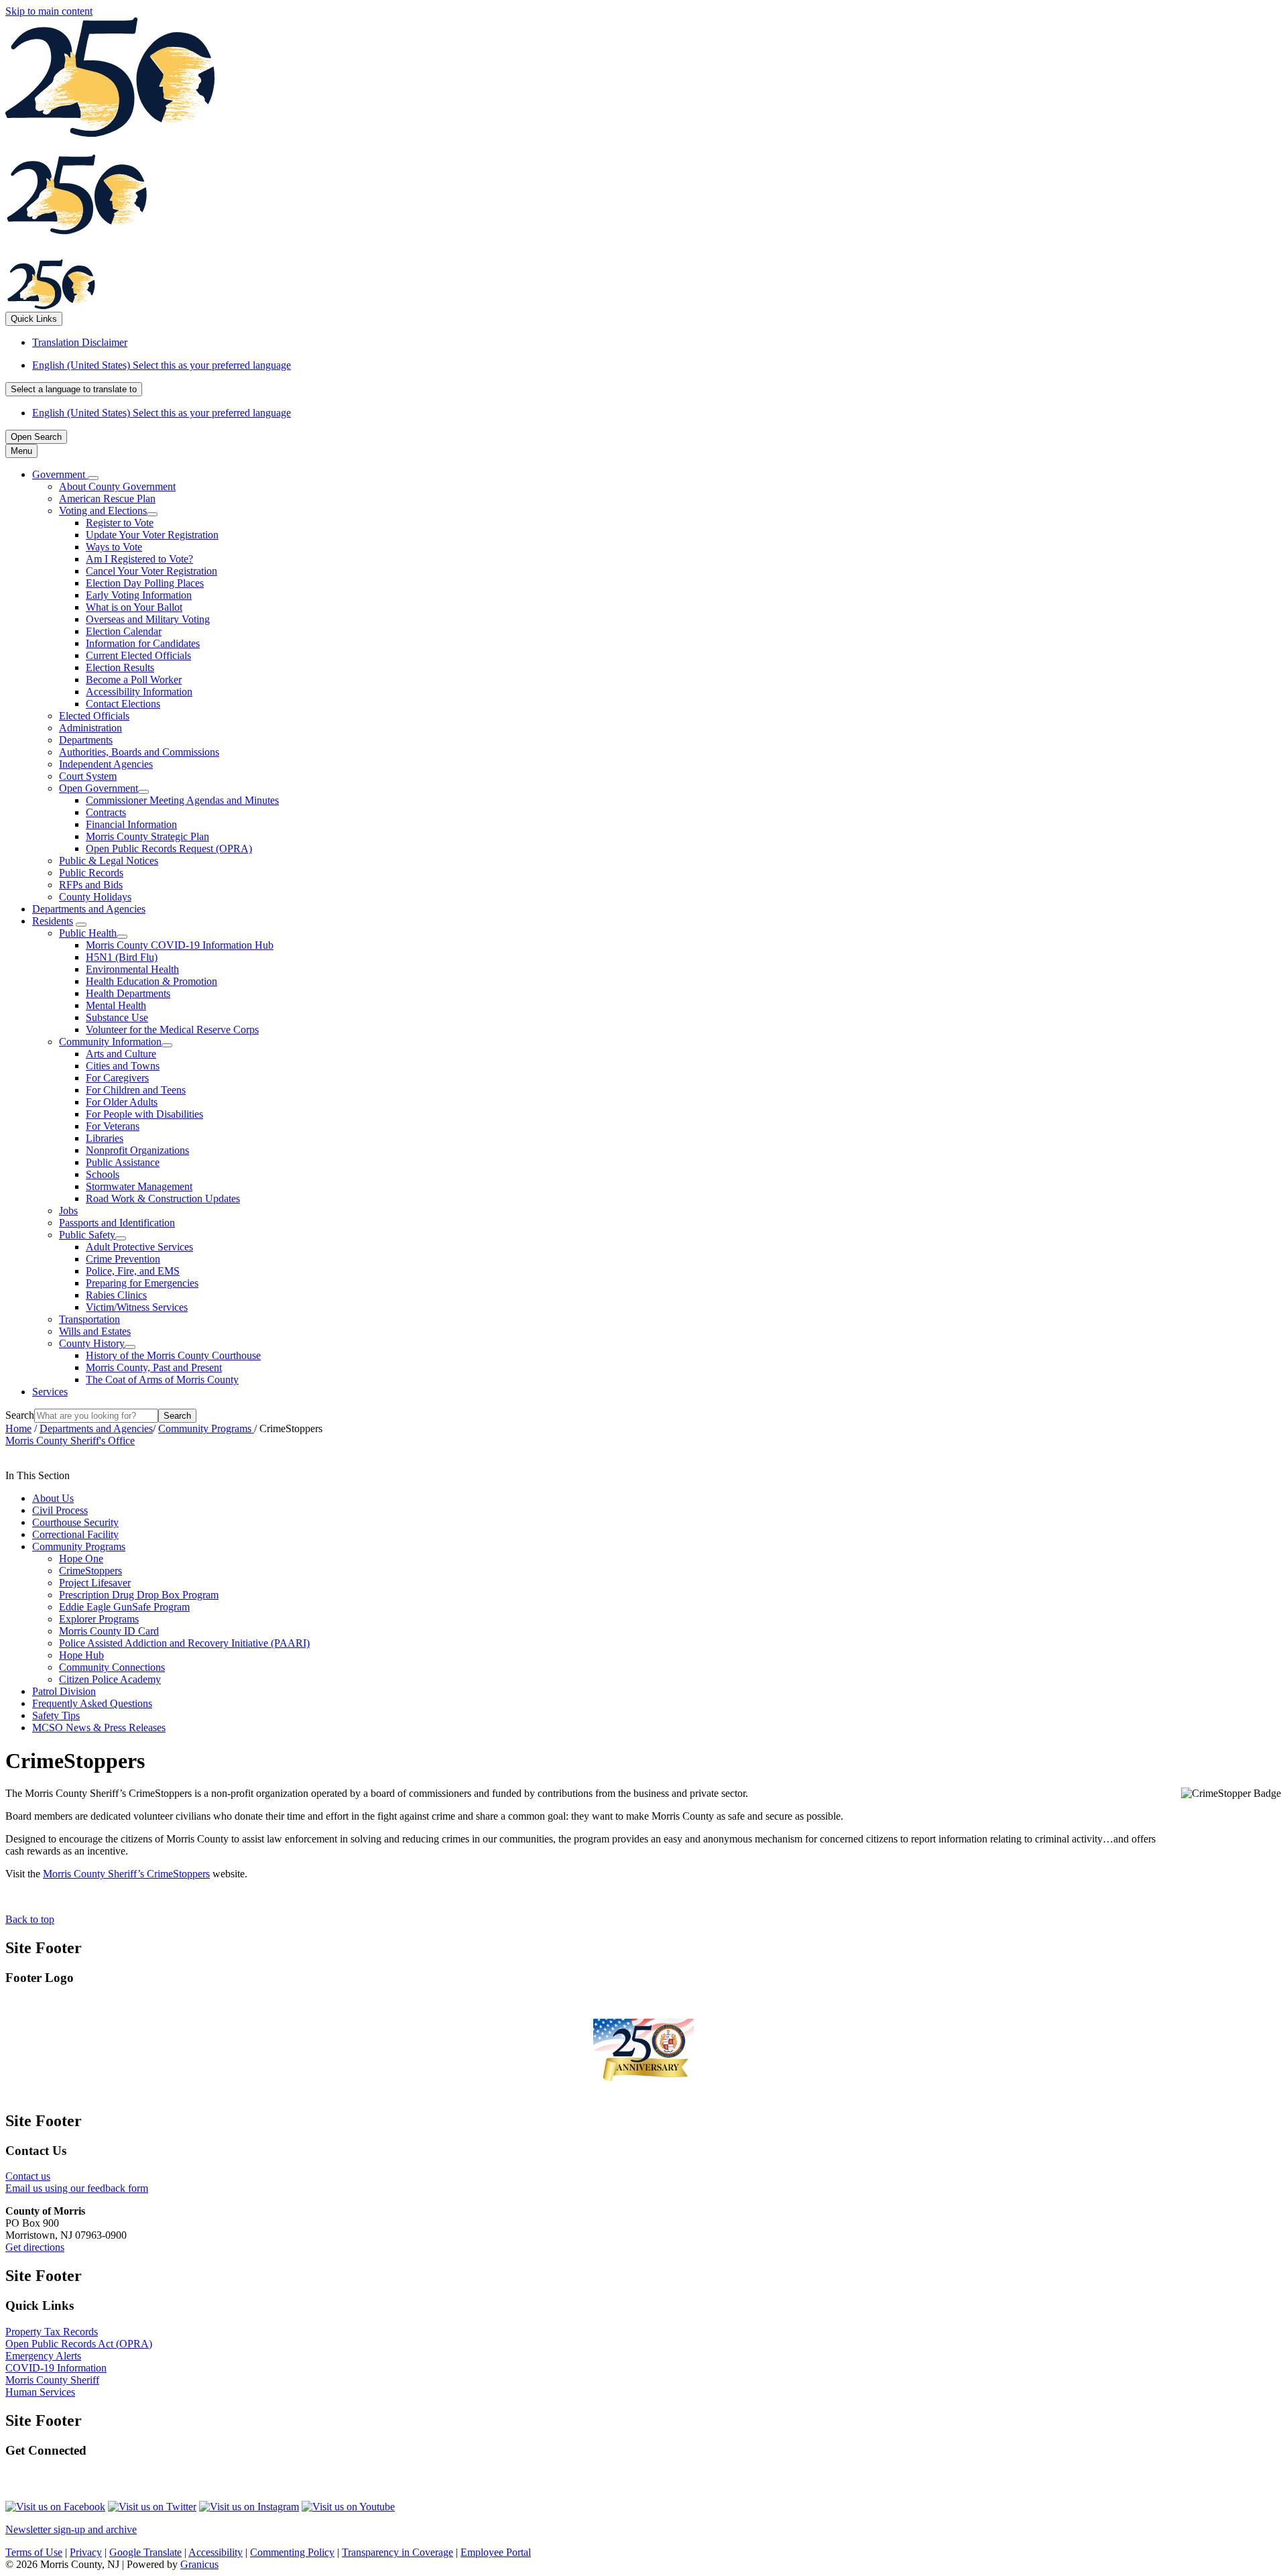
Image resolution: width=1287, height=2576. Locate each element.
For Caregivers (117, 1078)
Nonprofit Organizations (137, 1150)
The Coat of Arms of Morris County (162, 1380)
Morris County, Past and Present (154, 1367)
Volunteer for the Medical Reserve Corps (172, 1030)
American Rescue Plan (107, 499)
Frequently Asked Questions (92, 1703)
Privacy (86, 2552)
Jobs (68, 1211)
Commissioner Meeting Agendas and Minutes (182, 800)
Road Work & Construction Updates (163, 1198)
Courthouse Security (75, 1522)
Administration (90, 728)
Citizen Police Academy (110, 1679)
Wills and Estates (95, 1331)
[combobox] (74, 389)
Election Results (120, 667)
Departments (86, 740)
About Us (53, 1498)
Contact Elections (123, 704)
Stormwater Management (139, 1186)
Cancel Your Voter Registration (151, 571)
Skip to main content (49, 11)
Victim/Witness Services (137, 1307)
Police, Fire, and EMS (133, 1271)
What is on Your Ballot (134, 607)
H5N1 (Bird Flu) (122, 957)
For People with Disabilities (144, 1114)
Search (20, 1415)
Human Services (40, 2392)
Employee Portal (496, 2552)
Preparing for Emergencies (142, 1283)
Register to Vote (120, 523)
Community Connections (112, 1667)
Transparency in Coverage (397, 2552)
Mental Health (116, 1005)
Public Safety (87, 1235)
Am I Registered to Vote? (139, 559)
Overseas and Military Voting (148, 619)
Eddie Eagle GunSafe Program (124, 1607)
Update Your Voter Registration (152, 535)
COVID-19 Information (56, 2368)
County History (92, 1343)
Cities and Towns (123, 1066)
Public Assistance (123, 1162)
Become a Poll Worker (134, 680)
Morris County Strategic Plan (147, 836)
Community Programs (206, 1428)
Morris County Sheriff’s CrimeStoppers (126, 1874)
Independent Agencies (106, 764)
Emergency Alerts (43, 2356)
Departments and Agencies (89, 909)
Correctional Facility (75, 1534)
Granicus (199, 2564)
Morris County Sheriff (52, 2380)
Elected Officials (94, 716)
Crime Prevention (123, 1259)
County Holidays (95, 897)
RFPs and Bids (91, 885)
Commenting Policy (292, 2552)
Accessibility (216, 2552)
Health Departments (128, 993)
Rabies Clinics (116, 1295)
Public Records (91, 873)
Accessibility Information (139, 692)
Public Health (88, 933)
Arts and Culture (121, 1054)
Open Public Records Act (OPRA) (79, 2344)
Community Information (110, 1042)
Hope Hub (81, 1655)
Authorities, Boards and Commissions (139, 752)
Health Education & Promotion (151, 981)
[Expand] (93, 478)
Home (18, 1428)
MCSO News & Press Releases (99, 1728)
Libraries (105, 1138)
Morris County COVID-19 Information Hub (180, 945)
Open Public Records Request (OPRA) (169, 848)
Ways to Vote (114, 547)
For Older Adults (122, 1102)
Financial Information (131, 824)
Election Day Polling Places (145, 583)
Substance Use (117, 1017)
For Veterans (113, 1126)
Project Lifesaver (95, 1583)
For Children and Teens (136, 1090)
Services (50, 1392)
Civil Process (60, 1510)
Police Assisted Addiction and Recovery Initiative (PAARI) (184, 1643)
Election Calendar (124, 631)
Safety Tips (56, 1715)
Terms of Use (34, 2552)
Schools (103, 1174)
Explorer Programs (99, 1619)
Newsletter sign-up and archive (71, 2529)
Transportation (89, 1319)
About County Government (117, 486)
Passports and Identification (117, 1223)
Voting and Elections (103, 511)
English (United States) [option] (162, 413)
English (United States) (162, 365)
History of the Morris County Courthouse (173, 1355)
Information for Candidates (143, 643)
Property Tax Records (52, 2332)
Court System (88, 776)
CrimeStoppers (90, 1571)
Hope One (81, 1559)
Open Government (99, 788)
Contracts (106, 812)
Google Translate (145, 2552)
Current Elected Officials (138, 655)
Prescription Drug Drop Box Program (139, 1595)
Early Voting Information (139, 595)
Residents (53, 921)
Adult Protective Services (139, 1247)
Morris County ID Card (109, 1631)
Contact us (28, 2176)
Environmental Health (132, 969)
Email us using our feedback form (77, 2188)
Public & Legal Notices (109, 861)
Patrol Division (64, 1691)
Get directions (35, 2247)
